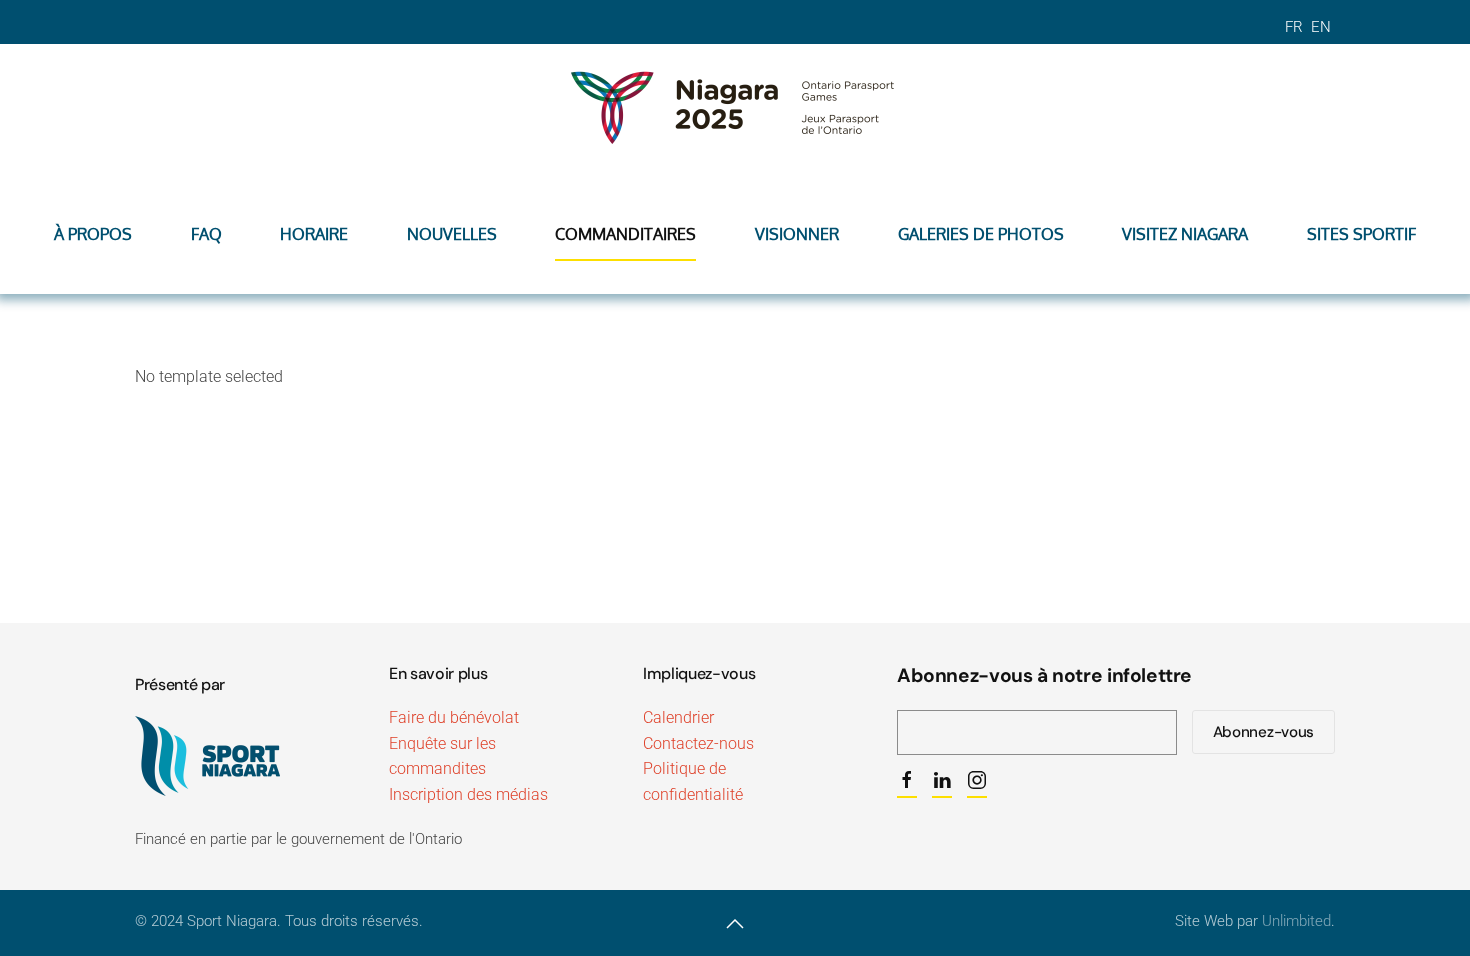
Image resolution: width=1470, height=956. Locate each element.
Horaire (314, 234)
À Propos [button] (93, 234)
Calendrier (678, 717)
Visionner (797, 234)
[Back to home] (735, 104)
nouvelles (452, 234)
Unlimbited (1296, 921)
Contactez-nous (698, 743)
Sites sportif (1361, 234)
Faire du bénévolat (454, 717)
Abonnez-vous (1263, 732)
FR (1296, 27)
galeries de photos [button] (981, 234)
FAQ (206, 234)
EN (1321, 27)
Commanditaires (625, 234)
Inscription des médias (468, 794)
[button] (735, 924)
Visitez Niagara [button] (1185, 234)
